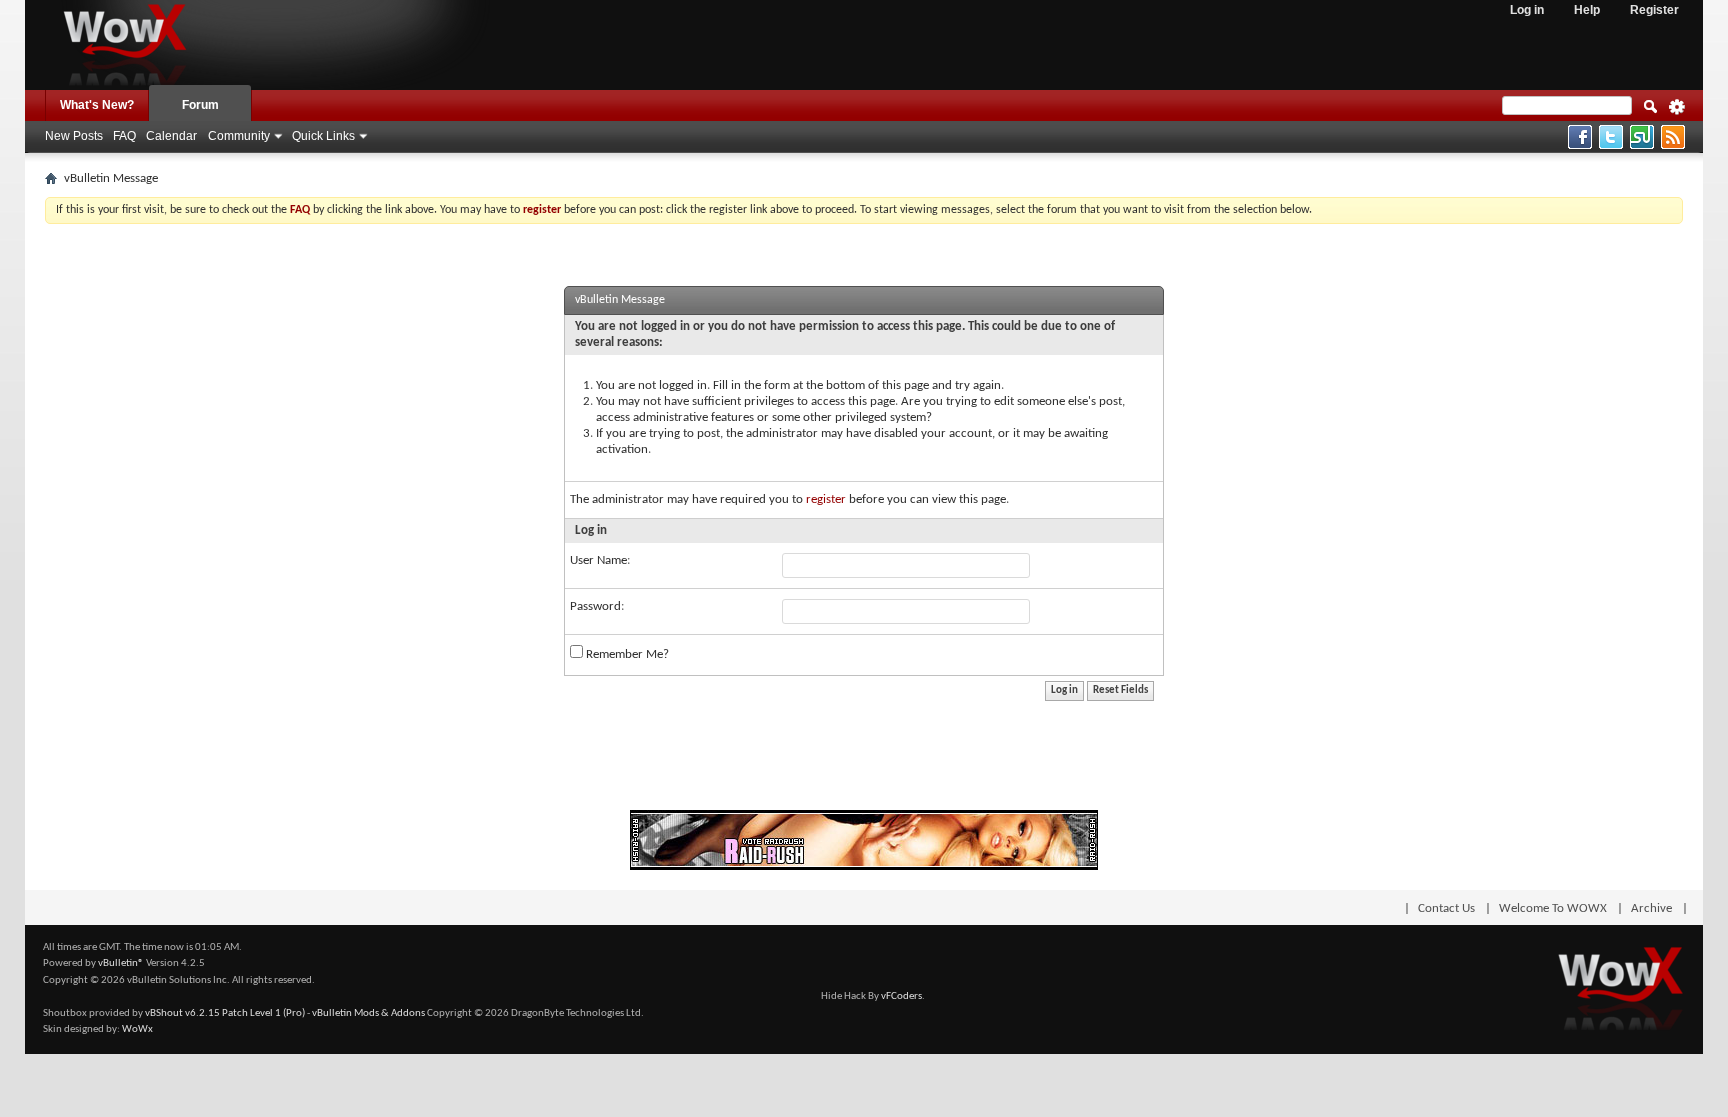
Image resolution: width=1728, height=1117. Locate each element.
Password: (597, 606)
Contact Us (1446, 908)
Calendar (171, 136)
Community (239, 136)
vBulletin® (121, 963)
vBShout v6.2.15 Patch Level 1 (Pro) (225, 1013)
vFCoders (901, 996)
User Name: (600, 560)
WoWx (137, 1029)
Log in (1527, 10)
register (826, 499)
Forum (200, 105)
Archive (1651, 908)
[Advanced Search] (1677, 113)
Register (1654, 10)
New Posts (74, 136)
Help (1587, 10)
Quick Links (323, 136)
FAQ (124, 136)
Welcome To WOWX (1553, 908)
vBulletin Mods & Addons (368, 1013)
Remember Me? (626, 654)
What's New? (97, 105)
